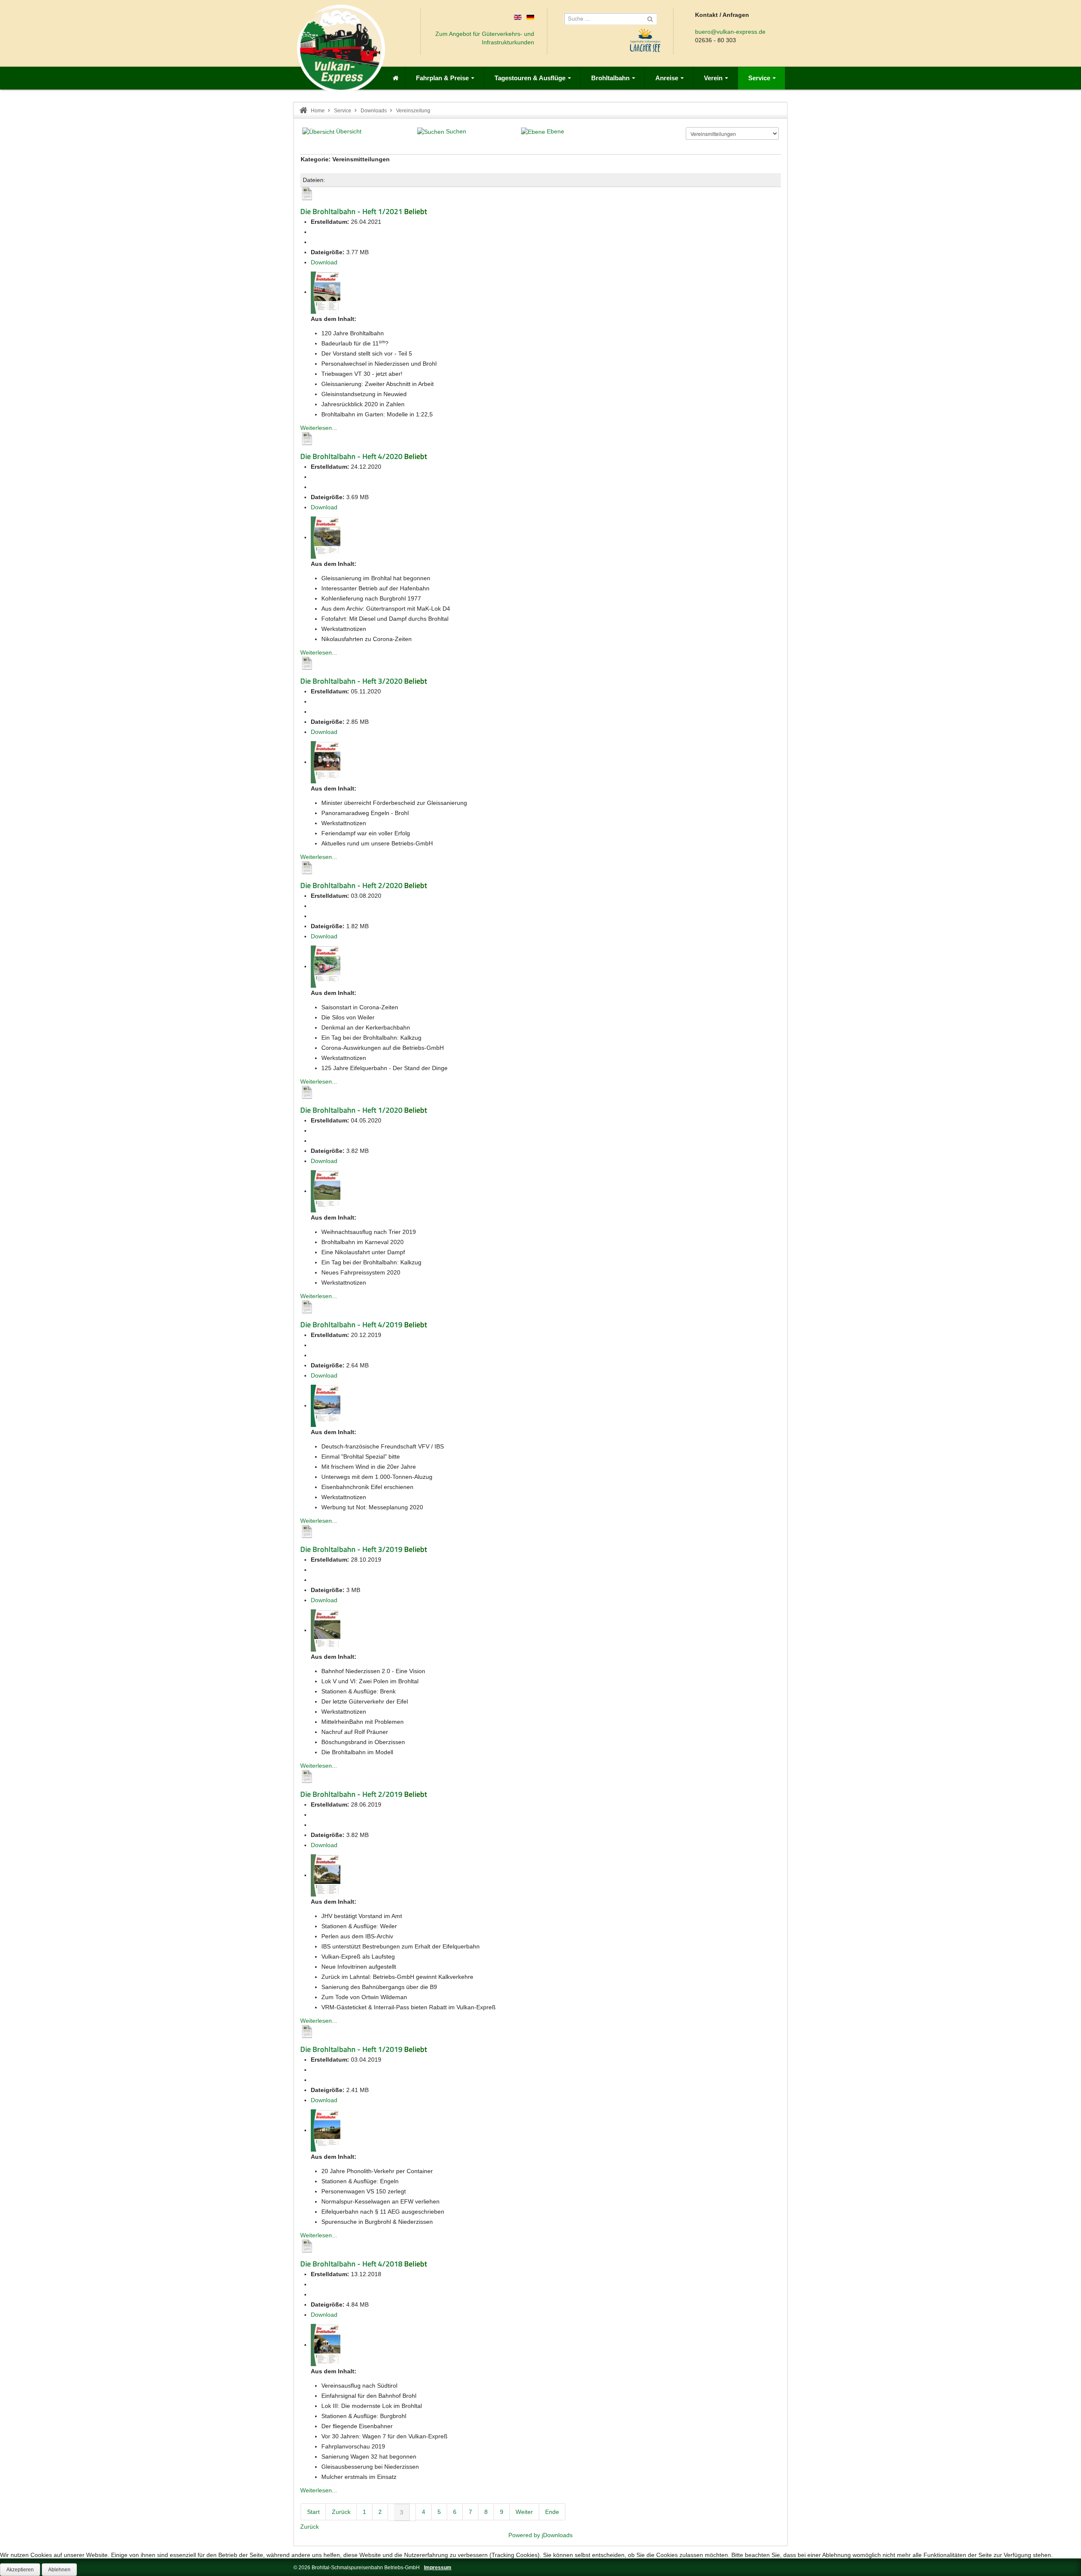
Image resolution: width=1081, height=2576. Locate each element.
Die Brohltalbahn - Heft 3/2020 (351, 681)
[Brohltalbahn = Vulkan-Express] (341, 49)
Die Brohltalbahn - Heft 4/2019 (351, 1324)
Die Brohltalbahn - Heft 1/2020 (351, 1110)
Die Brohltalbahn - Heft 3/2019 (351, 1549)
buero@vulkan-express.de (730, 32)
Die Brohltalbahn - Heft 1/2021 (351, 211)
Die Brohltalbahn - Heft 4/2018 (351, 2264)
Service (343, 111)
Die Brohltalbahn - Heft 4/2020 (351, 456)
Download (324, 262)
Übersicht (349, 131)
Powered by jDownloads (540, 2535)
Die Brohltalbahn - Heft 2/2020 (351, 885)
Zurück (341, 2512)
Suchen (456, 131)
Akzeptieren (20, 2570)
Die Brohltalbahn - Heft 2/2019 (351, 1794)
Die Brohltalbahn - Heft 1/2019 (351, 2049)
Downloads (374, 111)
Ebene (555, 131)
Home (318, 111)
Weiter (524, 2512)
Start (313, 2512)
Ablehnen (59, 2570)
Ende (552, 2512)
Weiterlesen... (319, 428)
